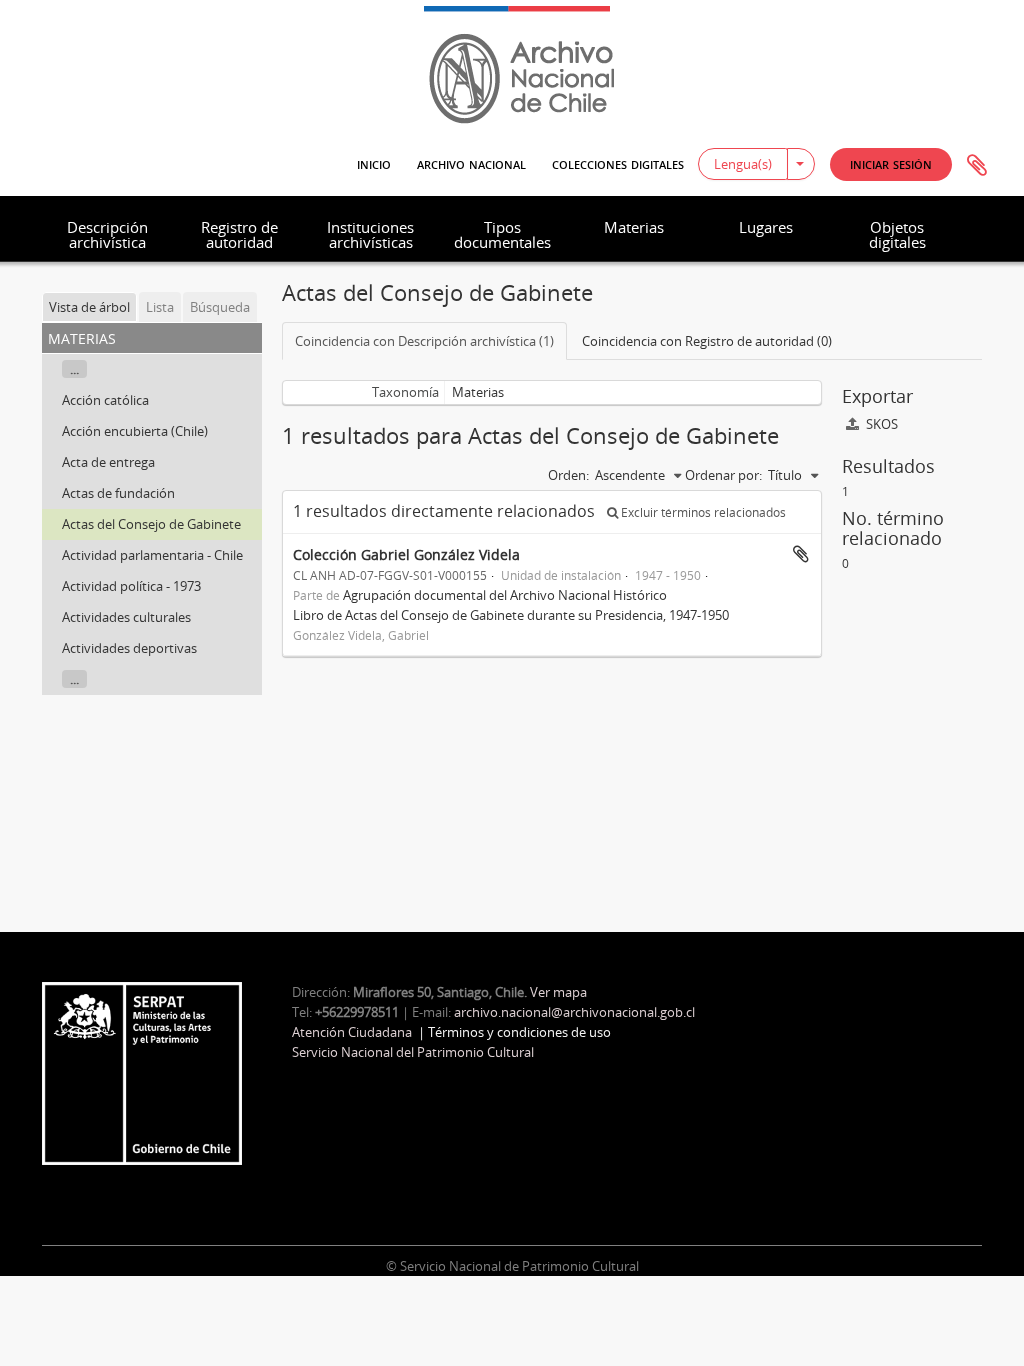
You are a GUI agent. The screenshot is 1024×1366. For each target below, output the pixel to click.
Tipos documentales (502, 234)
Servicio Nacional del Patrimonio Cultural (413, 1052)
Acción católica (105, 400)
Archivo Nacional (471, 163)
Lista (160, 307)
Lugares (766, 227)
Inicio (374, 163)
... (74, 369)
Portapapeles (977, 166)
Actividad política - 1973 (131, 586)
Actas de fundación (118, 493)
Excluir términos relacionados (702, 512)
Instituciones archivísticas (370, 234)
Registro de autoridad (239, 234)
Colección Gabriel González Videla (406, 554)
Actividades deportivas (129, 648)
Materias (634, 227)
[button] (891, 164)
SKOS (880, 424)
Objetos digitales (897, 234)
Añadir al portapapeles (801, 554)
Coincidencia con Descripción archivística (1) (424, 341)
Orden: (568, 475)
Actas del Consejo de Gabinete (151, 524)
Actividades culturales (126, 617)
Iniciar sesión (891, 163)
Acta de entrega (108, 462)
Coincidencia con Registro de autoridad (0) (707, 341)
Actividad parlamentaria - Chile (152, 555)
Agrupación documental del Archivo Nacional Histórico (505, 595)
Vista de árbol (89, 307)
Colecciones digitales (618, 163)
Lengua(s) (743, 164)
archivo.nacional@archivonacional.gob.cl (574, 1012)
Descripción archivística (107, 234)
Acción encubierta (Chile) (135, 431)
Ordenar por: (723, 475)
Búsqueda (220, 307)
